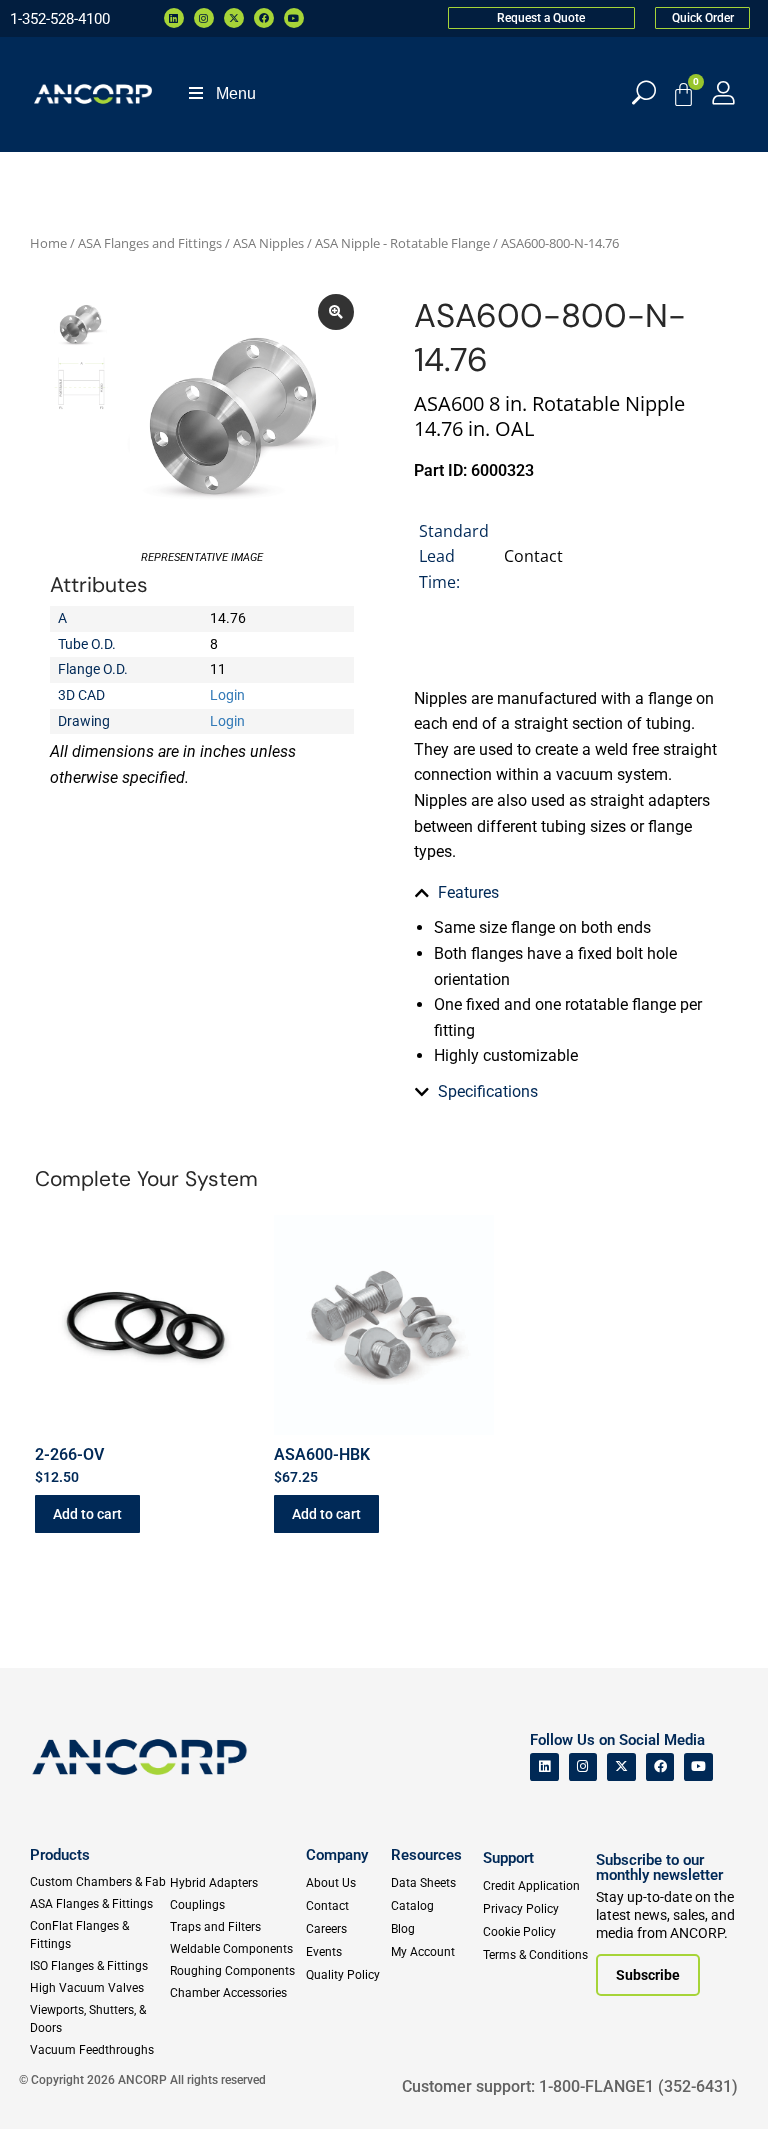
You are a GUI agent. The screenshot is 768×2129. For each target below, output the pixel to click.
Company (337, 1855)
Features (468, 892)
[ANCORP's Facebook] (660, 1767)
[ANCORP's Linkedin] (544, 1767)
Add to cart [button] (87, 1514)
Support (508, 1858)
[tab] (566, 893)
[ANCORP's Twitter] (621, 1767)
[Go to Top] (50, 2084)
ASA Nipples (268, 243)
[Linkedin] (174, 18)
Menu (236, 93)
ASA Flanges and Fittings (150, 243)
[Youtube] (294, 18)
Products (60, 1855)
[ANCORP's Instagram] (583, 1767)
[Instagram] (204, 18)
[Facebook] (264, 18)
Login (227, 695)
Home (48, 243)
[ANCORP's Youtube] (698, 1767)
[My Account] (723, 92)
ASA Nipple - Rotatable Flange (402, 243)
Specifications (488, 1091)
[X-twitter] (234, 18)
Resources (426, 1855)
